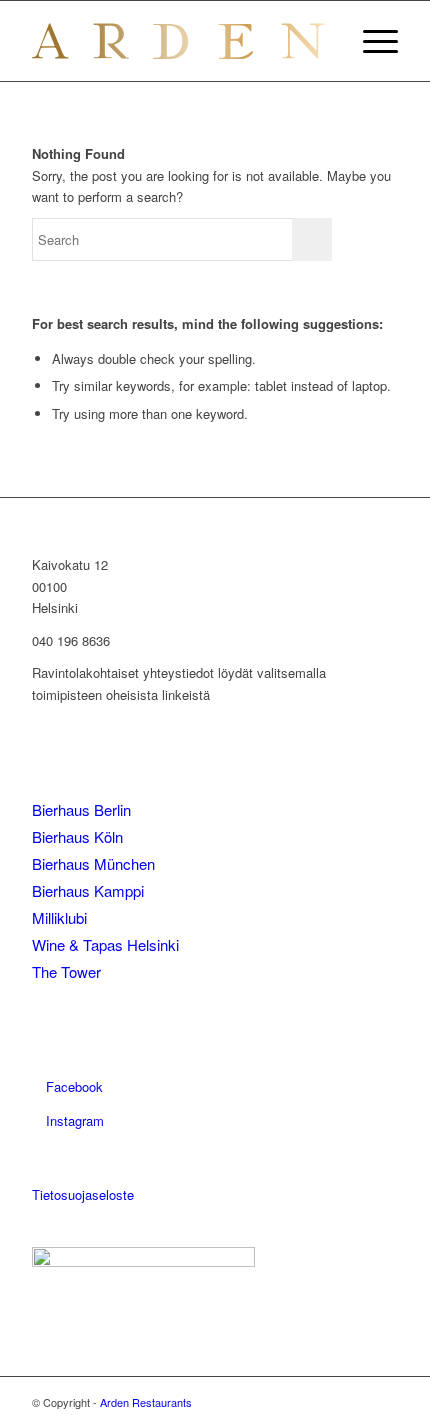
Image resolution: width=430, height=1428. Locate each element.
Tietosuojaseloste (83, 1194)
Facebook (72, 1086)
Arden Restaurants (146, 1402)
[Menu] (370, 41)
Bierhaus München (93, 863)
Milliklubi (59, 917)
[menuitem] (370, 41)
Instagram (73, 1120)
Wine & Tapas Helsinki (105, 944)
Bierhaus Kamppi (88, 890)
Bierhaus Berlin (81, 809)
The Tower (66, 971)
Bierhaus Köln (77, 836)
